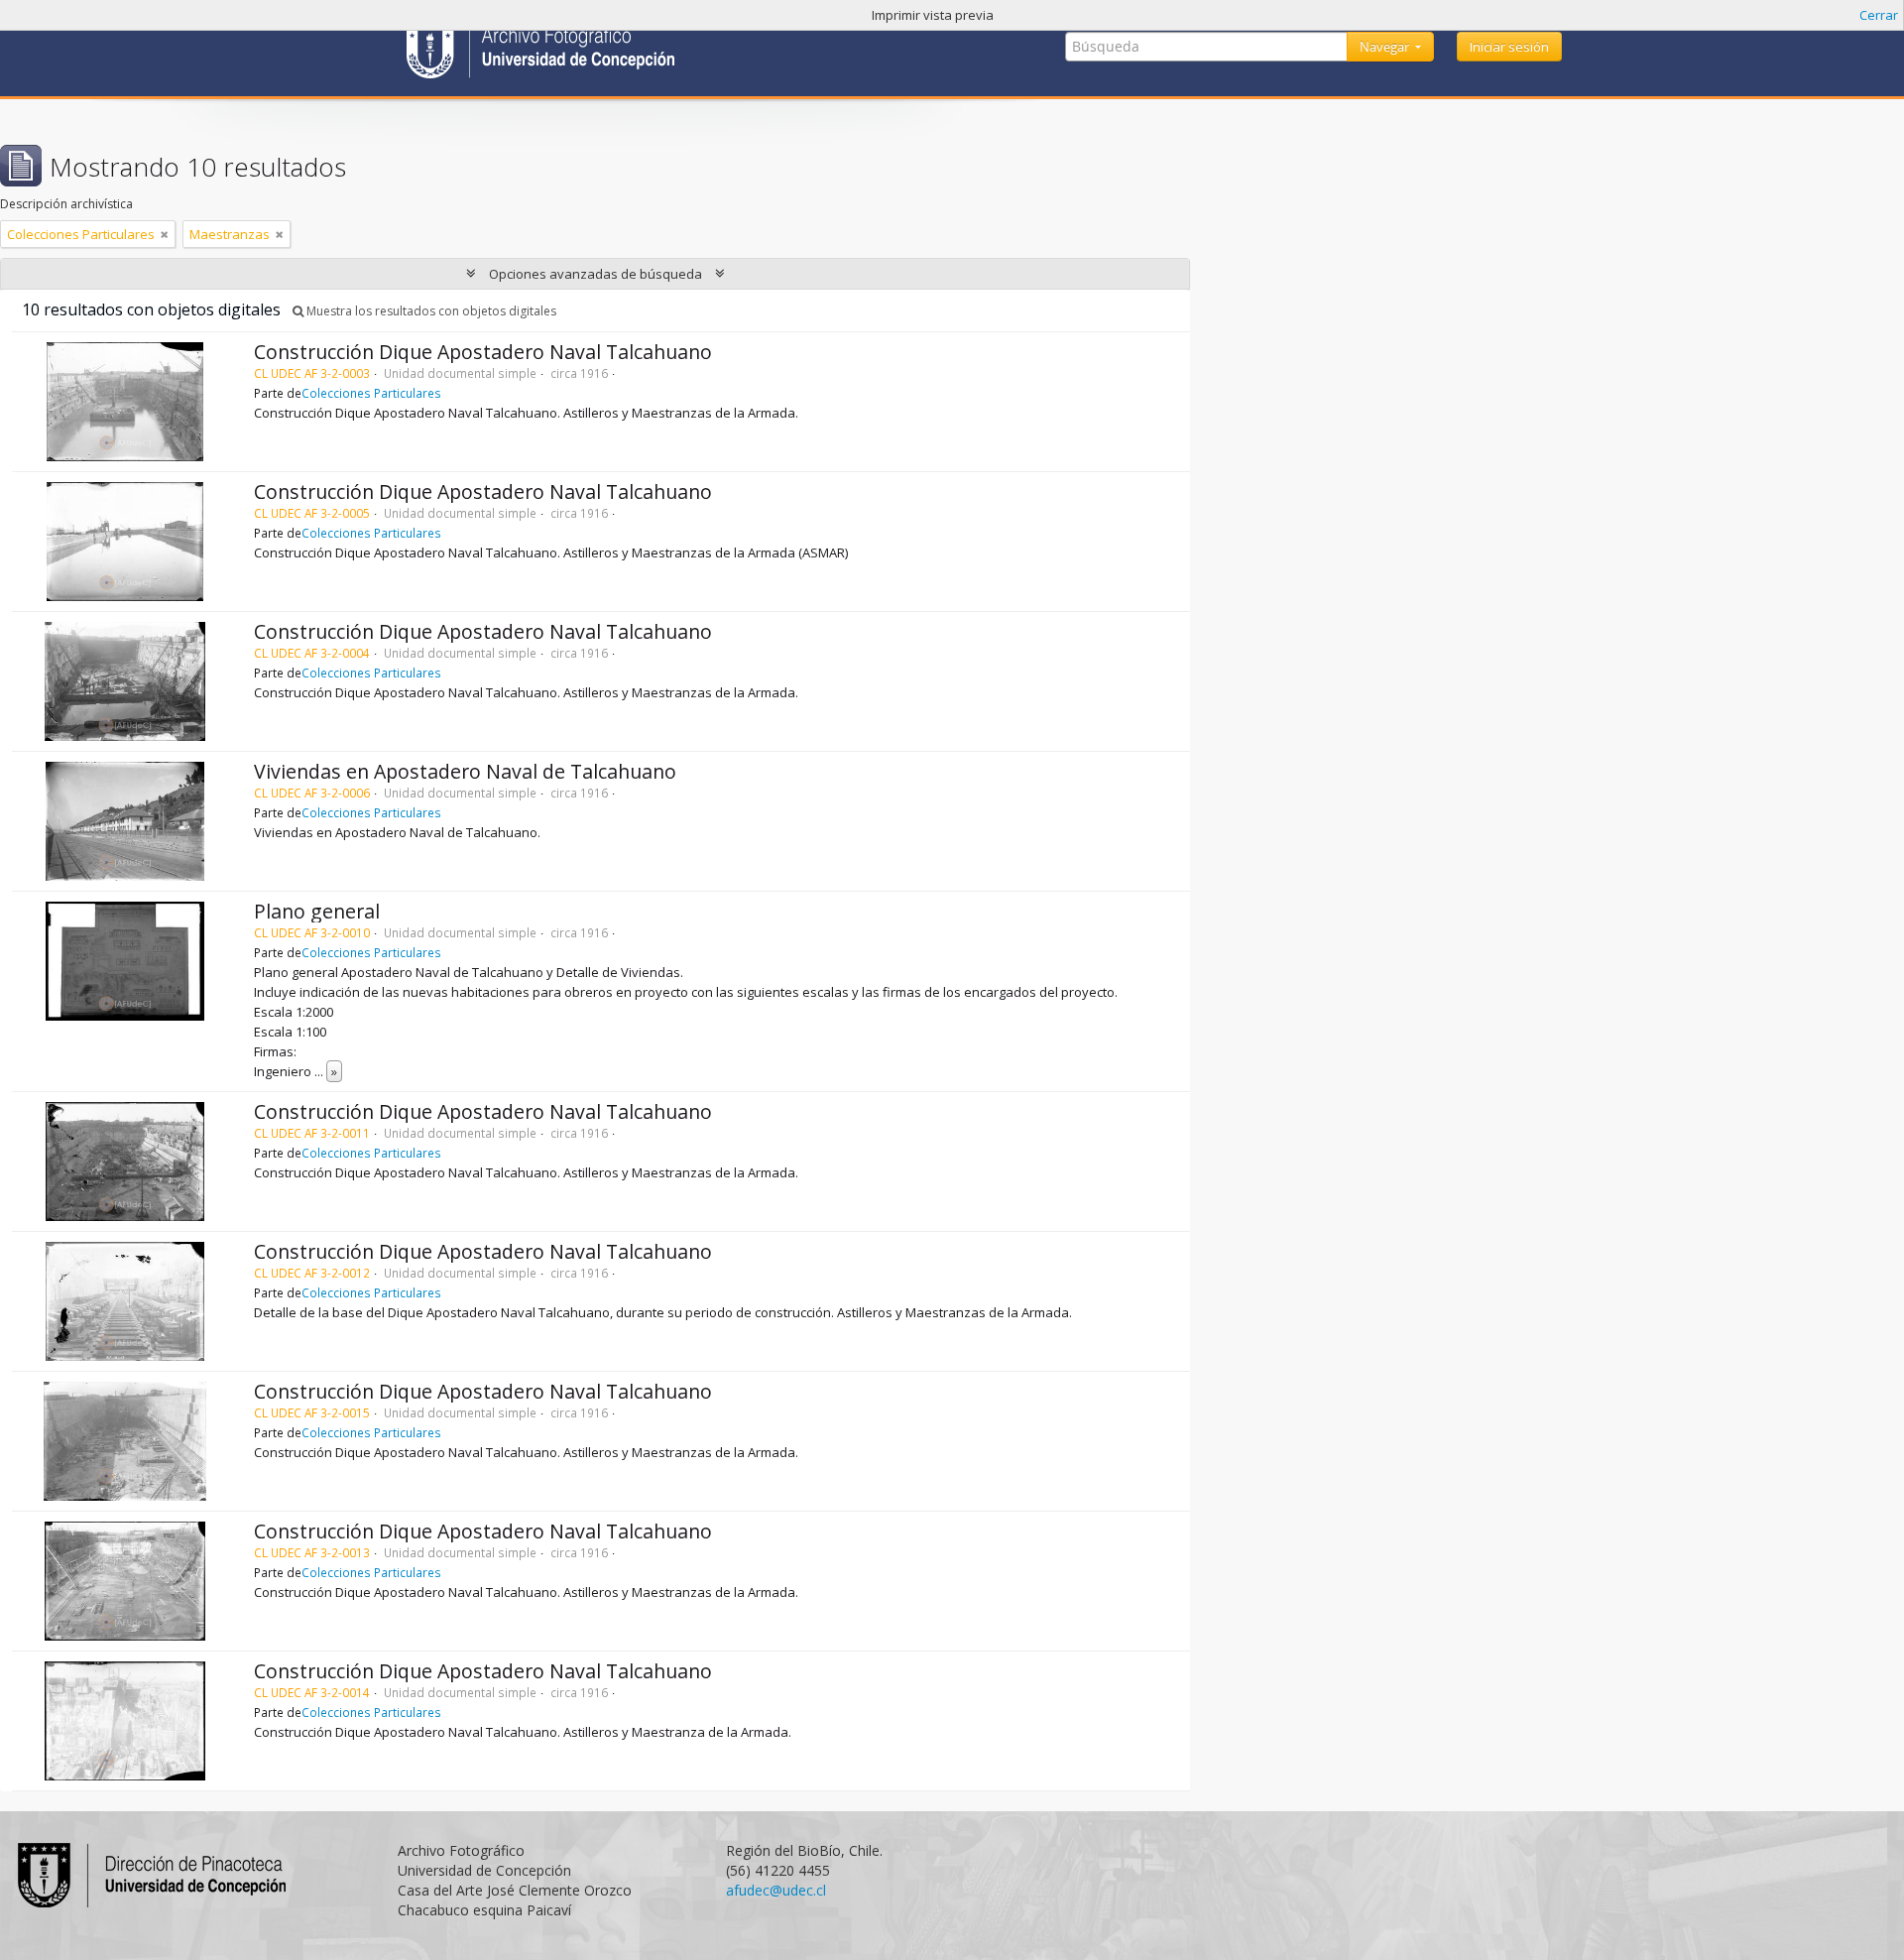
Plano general (317, 911)
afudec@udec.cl (776, 1890)
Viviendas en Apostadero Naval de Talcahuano (465, 771)
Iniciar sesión (1509, 47)
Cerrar (1879, 15)
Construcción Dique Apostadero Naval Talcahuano (483, 352)
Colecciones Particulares (371, 393)
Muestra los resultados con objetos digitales (430, 311)
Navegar (1386, 47)
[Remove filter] (165, 234)
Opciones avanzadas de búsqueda (595, 274)
